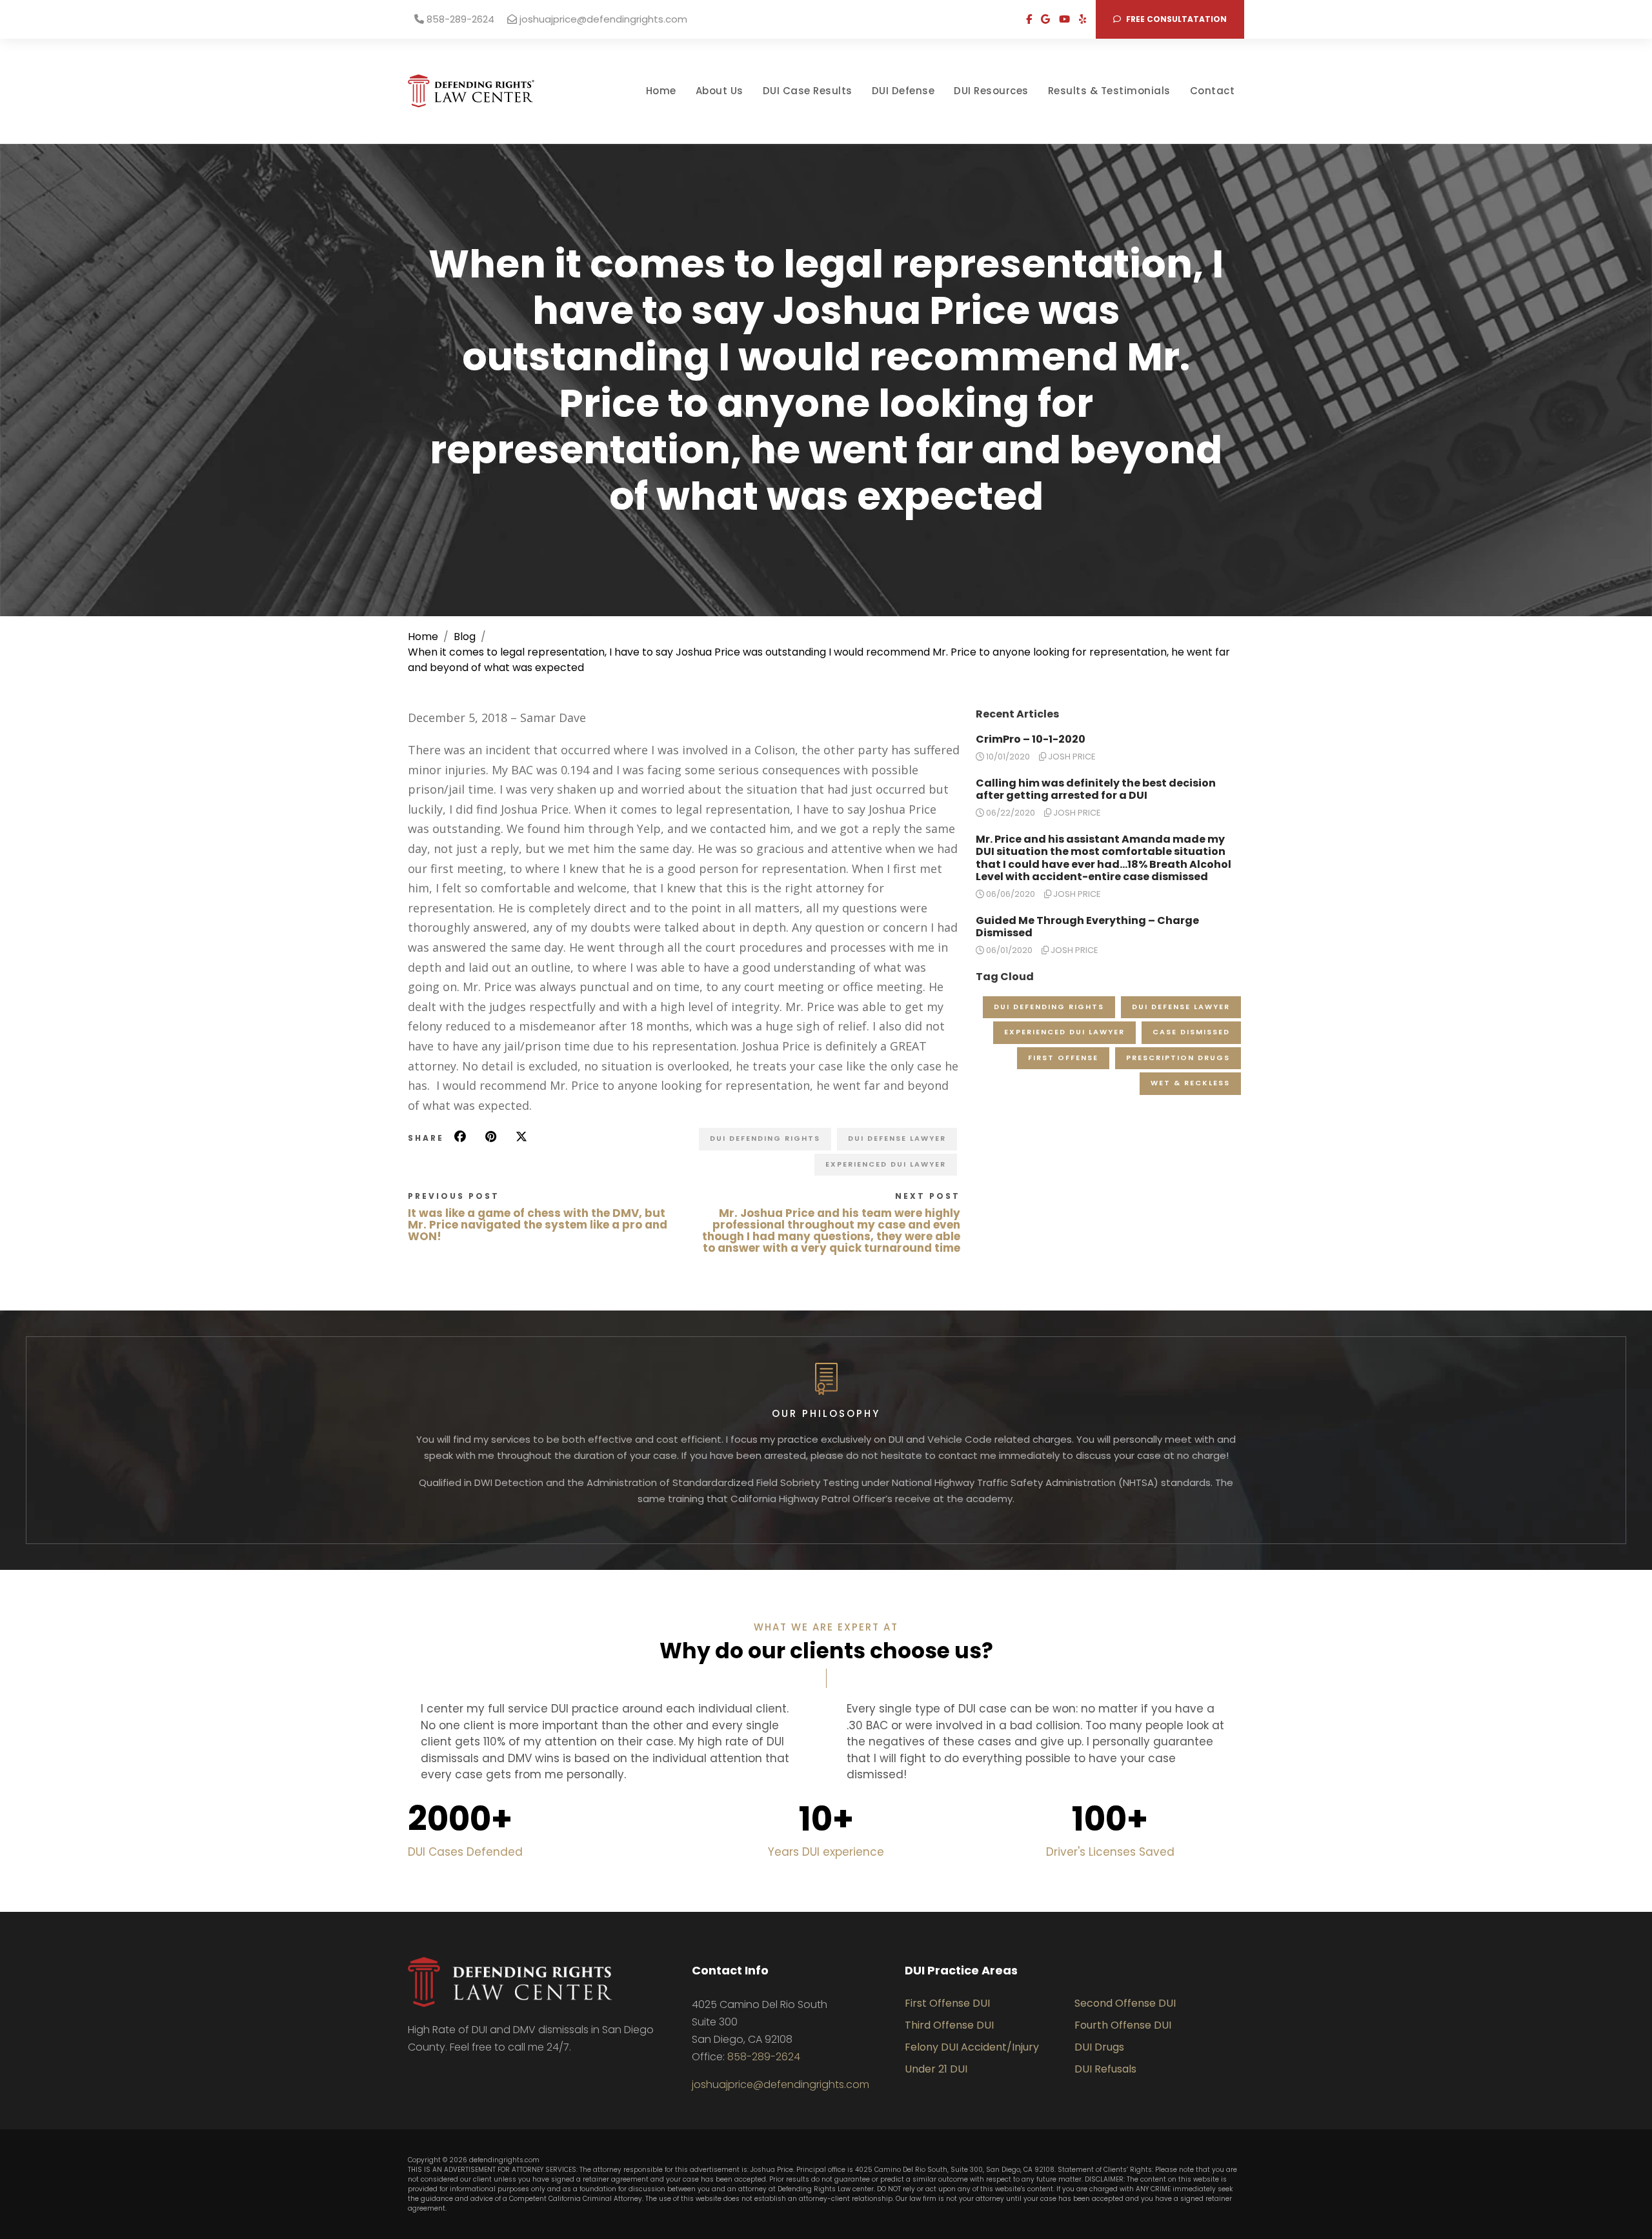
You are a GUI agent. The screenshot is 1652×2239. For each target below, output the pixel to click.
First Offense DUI (947, 2003)
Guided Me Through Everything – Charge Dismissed (1087, 927)
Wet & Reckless (1190, 1083)
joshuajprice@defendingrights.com (602, 19)
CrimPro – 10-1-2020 (1031, 739)
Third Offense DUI (949, 2025)
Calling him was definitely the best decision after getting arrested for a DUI (1096, 789)
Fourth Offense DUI (1123, 2025)
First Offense (1063, 1058)
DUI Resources (991, 91)
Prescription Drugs (1178, 1058)
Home (661, 91)
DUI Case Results (808, 91)
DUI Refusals (1105, 2069)
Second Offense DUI (1125, 2003)
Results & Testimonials (1109, 91)
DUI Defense (903, 91)
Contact (1213, 91)
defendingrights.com (504, 2160)
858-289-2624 (459, 19)
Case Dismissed (1191, 1032)
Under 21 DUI (936, 2069)
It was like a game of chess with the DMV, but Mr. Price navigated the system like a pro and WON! (538, 1225)
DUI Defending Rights (765, 1138)
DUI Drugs (1099, 2047)
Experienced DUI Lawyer (886, 1164)
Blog (465, 637)
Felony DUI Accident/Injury (972, 2047)
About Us (720, 91)
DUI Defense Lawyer (897, 1138)
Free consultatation (1175, 19)
